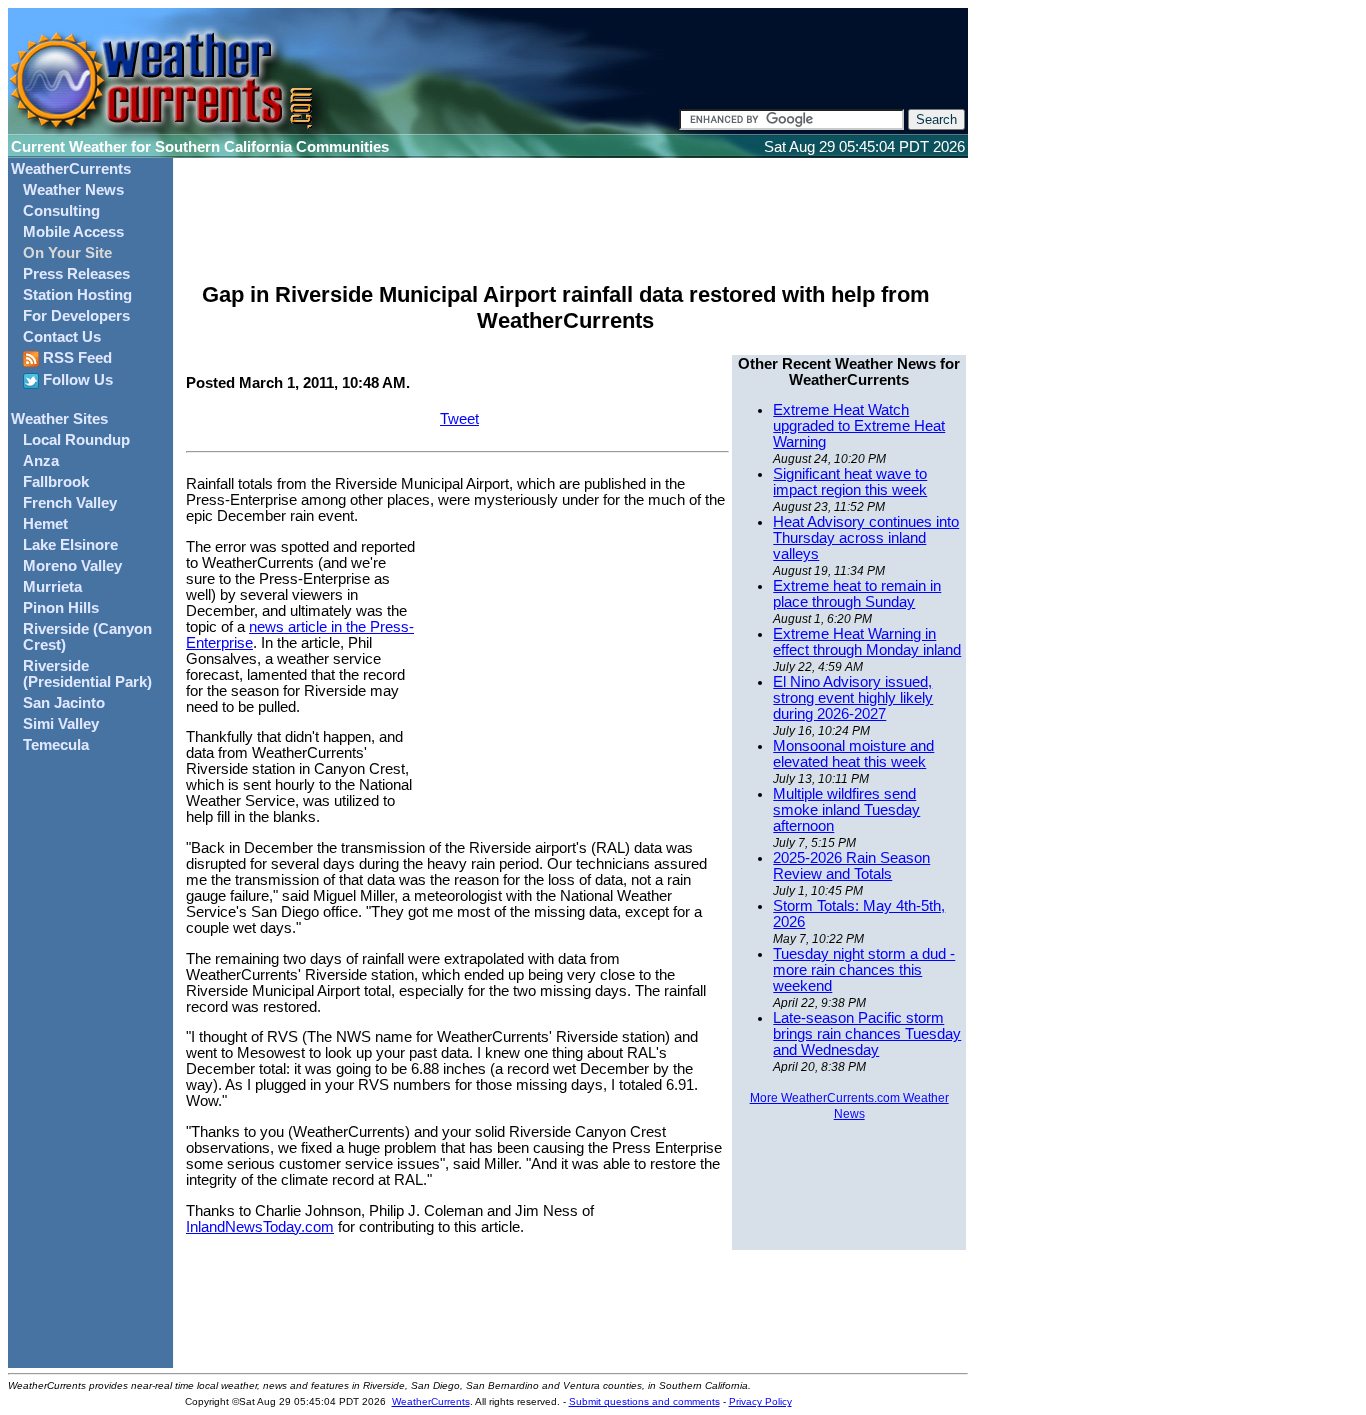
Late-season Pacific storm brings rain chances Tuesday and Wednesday (867, 1034)
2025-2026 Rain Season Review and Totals (851, 866)
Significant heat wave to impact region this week (850, 482)
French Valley (70, 503)
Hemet (45, 524)
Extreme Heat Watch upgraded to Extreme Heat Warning (859, 426)
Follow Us (76, 380)
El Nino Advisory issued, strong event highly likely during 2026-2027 (853, 698)
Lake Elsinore (70, 545)
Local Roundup (76, 440)
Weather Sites (59, 419)
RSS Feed (75, 358)
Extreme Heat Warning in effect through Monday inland (867, 642)
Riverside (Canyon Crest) (87, 637)
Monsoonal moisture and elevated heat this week (853, 754)
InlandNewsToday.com (260, 1227)
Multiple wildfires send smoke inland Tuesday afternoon (846, 810)
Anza (41, 461)
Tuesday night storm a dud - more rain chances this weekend (864, 970)
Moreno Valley (72, 566)
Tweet (459, 419)
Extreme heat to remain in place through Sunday (857, 594)
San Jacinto (64, 703)
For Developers (76, 316)
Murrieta (52, 587)
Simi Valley (61, 724)
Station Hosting (77, 295)
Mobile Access (73, 232)
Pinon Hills (61, 608)
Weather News (73, 190)
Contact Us (62, 337)
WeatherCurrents (71, 169)
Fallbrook (56, 482)
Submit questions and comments (644, 1401)
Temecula (56, 745)
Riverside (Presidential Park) (87, 674)
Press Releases (76, 274)
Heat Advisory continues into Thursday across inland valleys (866, 538)
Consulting (61, 211)
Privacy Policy (760, 1401)
